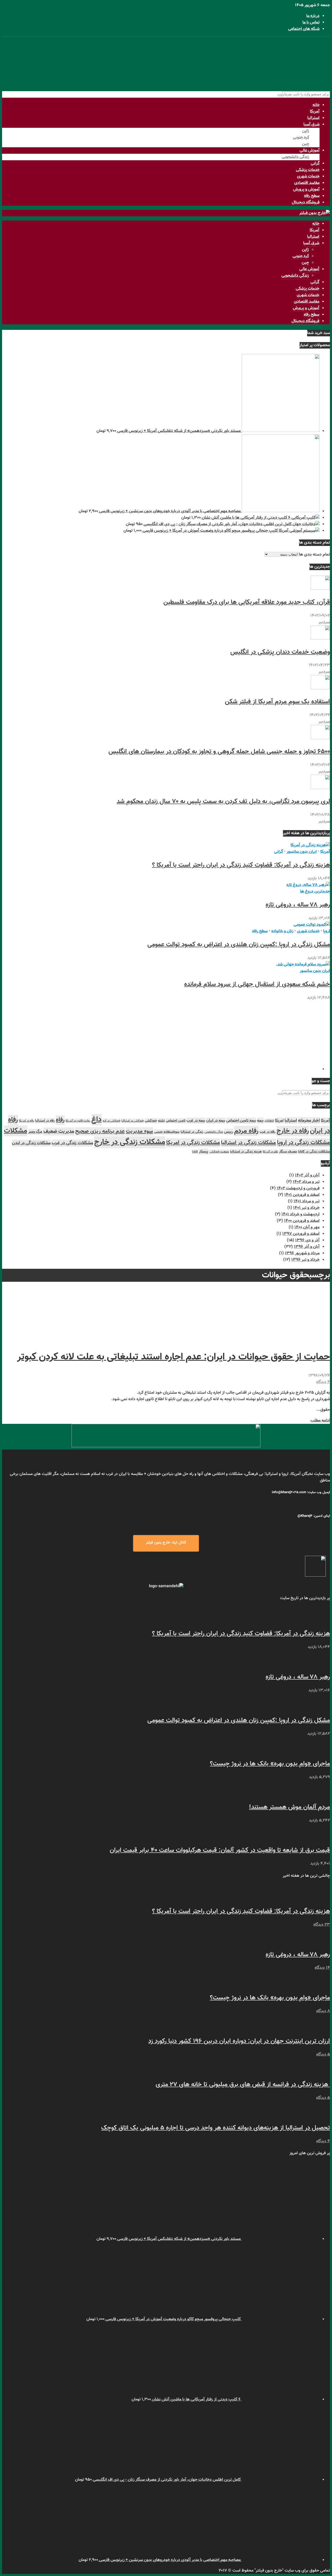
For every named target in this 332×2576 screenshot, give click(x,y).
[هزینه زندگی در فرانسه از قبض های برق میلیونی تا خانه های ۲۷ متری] (320, 2071)
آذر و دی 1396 (307, 1240)
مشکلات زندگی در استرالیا (248, 1143)
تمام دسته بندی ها (314, 555)
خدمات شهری (308, 176)
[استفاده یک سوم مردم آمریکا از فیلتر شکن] (320, 688)
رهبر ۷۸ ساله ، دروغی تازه (298, 905)
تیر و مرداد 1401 (307, 1201)
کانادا (195, 1152)
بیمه (260, 1121)
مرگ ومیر (35, 1132)
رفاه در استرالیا (45, 1121)
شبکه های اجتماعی (304, 29)
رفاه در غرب (268, 1132)
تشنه (161, 1121)
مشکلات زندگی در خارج (130, 1142)
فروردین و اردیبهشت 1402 (298, 1188)
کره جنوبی (301, 138)
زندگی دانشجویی (295, 157)
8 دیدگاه (323, 2011)
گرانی (315, 163)
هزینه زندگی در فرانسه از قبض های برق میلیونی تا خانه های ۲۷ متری (243, 2085)
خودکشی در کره (112, 1121)
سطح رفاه (312, 196)
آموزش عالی (310, 151)
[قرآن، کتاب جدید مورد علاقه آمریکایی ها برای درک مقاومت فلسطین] (320, 589)
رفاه (60, 1120)
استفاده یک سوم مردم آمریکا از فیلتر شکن (277, 702)
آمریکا (315, 112)
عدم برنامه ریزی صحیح (100, 1131)
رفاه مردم (246, 1131)
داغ (96, 1120)
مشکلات (16, 1131)
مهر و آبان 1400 (307, 1227)
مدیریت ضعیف (59, 1132)
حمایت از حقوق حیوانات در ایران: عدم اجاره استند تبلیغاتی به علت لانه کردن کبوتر (174, 1357)
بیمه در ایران (216, 1121)
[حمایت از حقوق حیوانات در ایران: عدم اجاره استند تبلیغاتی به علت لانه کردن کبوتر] (291, 1338)
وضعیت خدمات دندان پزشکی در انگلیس (280, 652)
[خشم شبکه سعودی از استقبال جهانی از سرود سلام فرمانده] (303, 965)
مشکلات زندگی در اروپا (303, 1143)
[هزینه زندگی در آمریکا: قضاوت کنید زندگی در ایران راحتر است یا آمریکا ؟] (310, 845)
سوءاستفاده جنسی (167, 1132)
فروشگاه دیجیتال (306, 202)
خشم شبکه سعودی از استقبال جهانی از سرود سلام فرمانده (257, 984)
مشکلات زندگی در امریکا (193, 1143)
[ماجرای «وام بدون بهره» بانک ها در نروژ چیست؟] (320, 1750)
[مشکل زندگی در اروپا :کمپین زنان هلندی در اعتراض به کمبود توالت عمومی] (312, 925)
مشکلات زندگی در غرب (72, 1143)
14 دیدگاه (322, 1968)
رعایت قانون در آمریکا (78, 1121)
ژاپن (306, 131)
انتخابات (269, 1121)
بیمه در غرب (196, 1121)
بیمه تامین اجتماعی (241, 1121)
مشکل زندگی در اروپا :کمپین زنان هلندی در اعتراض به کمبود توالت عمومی (239, 945)
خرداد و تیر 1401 (306, 1208)
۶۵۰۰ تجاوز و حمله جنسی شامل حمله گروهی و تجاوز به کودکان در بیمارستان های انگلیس (219, 752)
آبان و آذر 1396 (307, 1247)
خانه (316, 105)
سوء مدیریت (139, 1131)
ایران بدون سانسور (302, 852)
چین (306, 144)
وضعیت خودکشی (219, 1152)
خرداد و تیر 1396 (305, 1260)
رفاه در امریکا (26, 1121)
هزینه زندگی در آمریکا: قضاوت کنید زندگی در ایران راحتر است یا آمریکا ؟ (241, 865)
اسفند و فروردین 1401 (302, 1195)
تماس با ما (311, 22)
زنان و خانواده (282, 931)
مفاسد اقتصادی (307, 183)
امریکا (279, 1121)
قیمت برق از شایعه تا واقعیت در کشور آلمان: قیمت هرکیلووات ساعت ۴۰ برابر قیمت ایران (220, 1850)
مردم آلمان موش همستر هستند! (289, 1807)
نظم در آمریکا (270, 1152)
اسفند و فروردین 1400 (302, 1221)
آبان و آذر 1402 (307, 1175)
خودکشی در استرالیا (133, 1121)
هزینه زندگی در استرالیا (246, 1152)
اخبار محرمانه (309, 1120)
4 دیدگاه (323, 1382)
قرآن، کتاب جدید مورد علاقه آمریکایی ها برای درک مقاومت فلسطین (247, 602)
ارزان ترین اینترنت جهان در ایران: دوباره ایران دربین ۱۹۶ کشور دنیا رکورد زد (239, 2041)
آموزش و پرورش (306, 189)
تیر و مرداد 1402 (306, 1182)
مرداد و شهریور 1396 (302, 1253)
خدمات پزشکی (308, 170)
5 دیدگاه (323, 2055)
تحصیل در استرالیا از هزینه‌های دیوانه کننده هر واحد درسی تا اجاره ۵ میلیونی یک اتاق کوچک (216, 2128)
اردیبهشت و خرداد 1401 (300, 1214)
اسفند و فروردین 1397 (301, 1234)
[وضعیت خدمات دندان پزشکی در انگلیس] (320, 639)
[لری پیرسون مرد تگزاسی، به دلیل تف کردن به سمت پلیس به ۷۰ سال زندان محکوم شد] (320, 788)
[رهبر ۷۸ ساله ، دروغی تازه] (308, 885)
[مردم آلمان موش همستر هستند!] (320, 1794)
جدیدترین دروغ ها (315, 892)
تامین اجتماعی (176, 1121)
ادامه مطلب (320, 1421)
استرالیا (313, 118)
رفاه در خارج (293, 1131)
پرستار (204, 1152)
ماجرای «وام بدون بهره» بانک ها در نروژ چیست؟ (270, 1764)
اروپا (327, 931)
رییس (229, 1132)
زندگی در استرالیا (192, 1132)
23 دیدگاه (322, 1925)
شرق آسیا (312, 125)
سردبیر (324, 622)
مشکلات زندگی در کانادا (314, 1152)
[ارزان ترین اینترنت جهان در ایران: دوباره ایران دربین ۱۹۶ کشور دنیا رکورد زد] (320, 2028)
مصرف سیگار (288, 1152)
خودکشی (151, 1121)
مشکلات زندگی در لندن (31, 1143)
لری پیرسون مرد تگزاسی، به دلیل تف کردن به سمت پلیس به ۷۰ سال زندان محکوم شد (223, 802)
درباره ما (313, 16)
